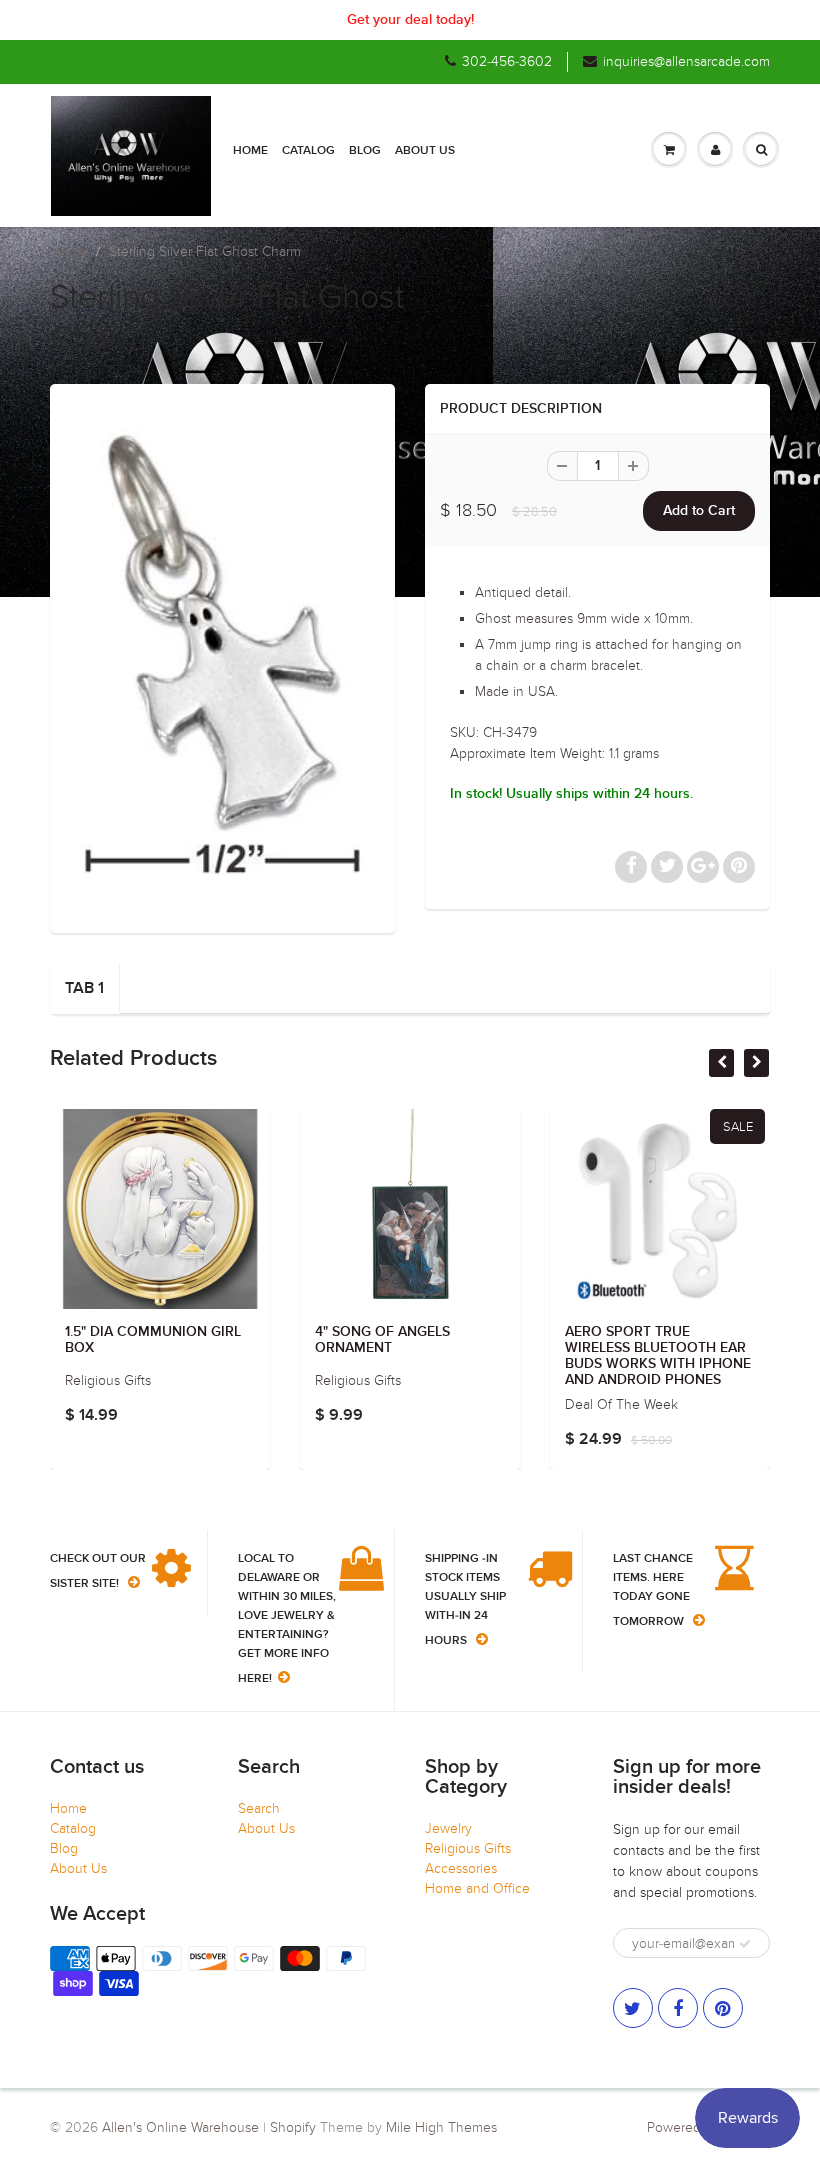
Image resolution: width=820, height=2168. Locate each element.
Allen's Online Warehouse (180, 2127)
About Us (425, 151)
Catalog (308, 151)
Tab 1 (84, 988)
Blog (365, 151)
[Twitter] (633, 2008)
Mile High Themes (441, 2127)
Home (250, 151)
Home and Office (477, 1888)
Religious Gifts (468, 1848)
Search (259, 1808)
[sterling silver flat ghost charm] (222, 656)
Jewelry (448, 1828)
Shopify (293, 2127)
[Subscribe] (745, 1944)
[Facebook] (678, 2008)
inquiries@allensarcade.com (686, 61)
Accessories (461, 1868)
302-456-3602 (507, 61)
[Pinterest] (723, 2008)
